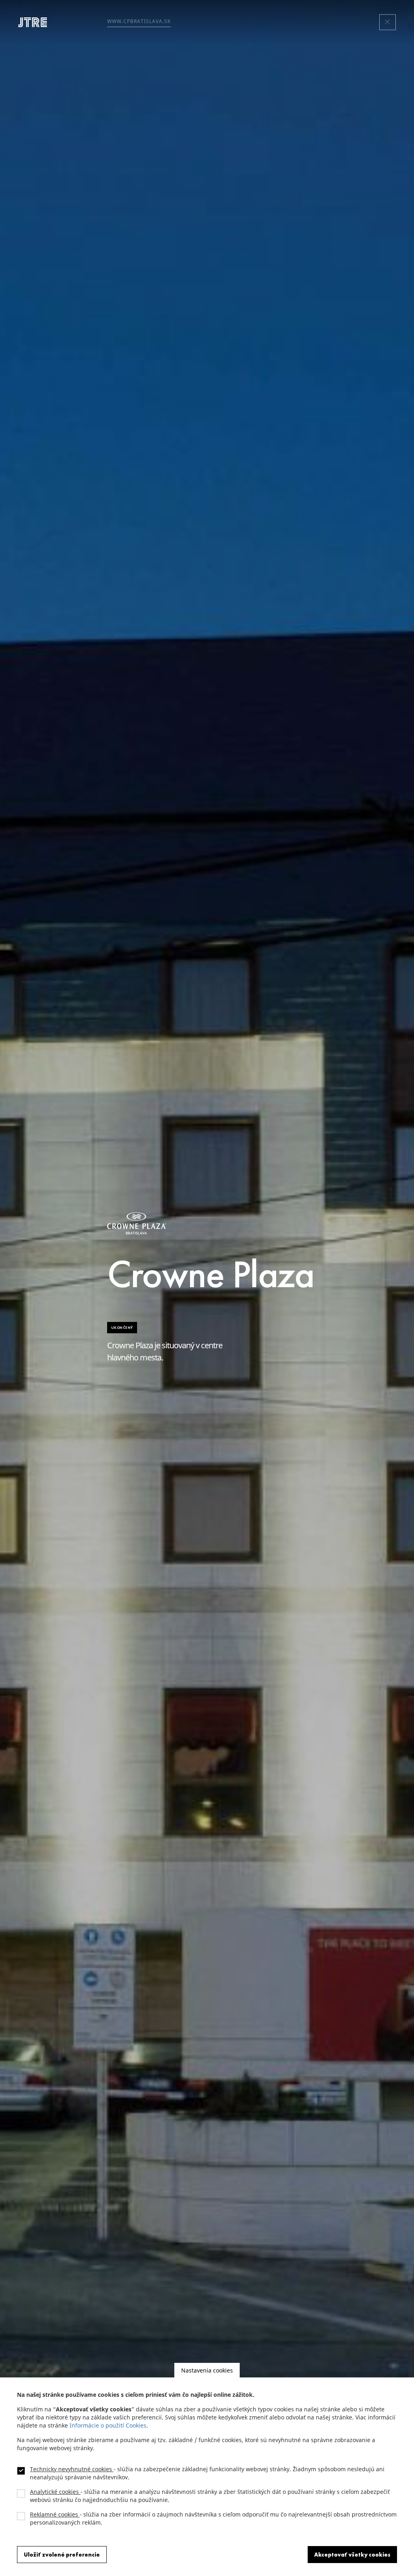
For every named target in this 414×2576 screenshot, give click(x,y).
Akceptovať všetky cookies (352, 2555)
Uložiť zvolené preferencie (62, 2555)
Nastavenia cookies (207, 2370)
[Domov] (36, 22)
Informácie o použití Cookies (108, 2425)
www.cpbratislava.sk (139, 21)
